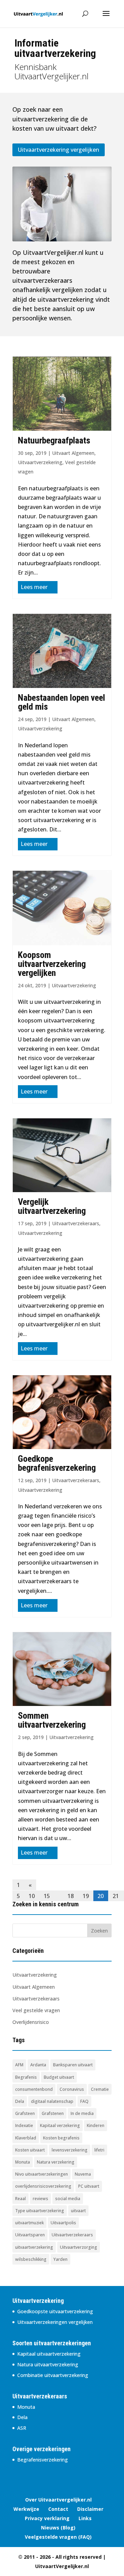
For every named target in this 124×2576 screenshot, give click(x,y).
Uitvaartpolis (63, 2223)
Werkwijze (26, 2509)
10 (32, 1896)
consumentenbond (34, 2089)
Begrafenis (26, 2077)
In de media (82, 2113)
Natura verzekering (56, 2162)
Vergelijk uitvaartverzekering (52, 1206)
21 (116, 1896)
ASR (22, 2428)
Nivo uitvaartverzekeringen (42, 2174)
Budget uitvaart (59, 2077)
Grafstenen (53, 2113)
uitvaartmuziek (29, 2223)
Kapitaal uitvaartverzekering (49, 2354)
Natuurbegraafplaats (54, 440)
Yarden (60, 2259)
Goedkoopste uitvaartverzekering (55, 2311)
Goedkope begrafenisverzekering (57, 1463)
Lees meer (34, 587)
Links (85, 2518)
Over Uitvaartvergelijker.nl (58, 2500)
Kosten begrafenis (61, 2138)
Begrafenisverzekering (43, 2460)
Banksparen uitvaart (73, 2065)
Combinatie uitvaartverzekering (53, 2375)
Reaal (20, 2199)
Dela (20, 2101)
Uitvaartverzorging (79, 2247)
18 (71, 1896)
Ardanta (38, 2065)
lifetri (99, 2150)
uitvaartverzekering (34, 2247)
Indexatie (24, 2125)
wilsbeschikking (31, 2259)
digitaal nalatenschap (52, 2101)
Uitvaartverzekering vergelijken (59, 150)
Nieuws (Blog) (58, 2528)
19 (86, 1896)
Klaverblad (26, 2138)
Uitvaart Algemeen (73, 453)
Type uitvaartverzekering (40, 2211)
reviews (40, 2199)
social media (68, 2199)
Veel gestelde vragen (36, 2010)
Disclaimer (90, 2509)
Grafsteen (25, 2113)
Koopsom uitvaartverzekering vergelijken (52, 964)
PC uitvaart (89, 2186)
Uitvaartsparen (30, 2235)
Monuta (23, 2162)
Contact (58, 2509)
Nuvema (83, 2174)
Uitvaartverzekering (40, 462)
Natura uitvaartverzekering (48, 2364)
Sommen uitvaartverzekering (52, 1720)
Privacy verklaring (47, 2518)
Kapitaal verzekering (60, 2125)
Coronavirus (72, 2089)
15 (47, 1896)
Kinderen (96, 2125)
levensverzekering (70, 2150)
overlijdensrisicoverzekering (43, 2186)
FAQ (84, 2101)
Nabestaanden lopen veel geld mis (61, 702)
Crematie (100, 2089)
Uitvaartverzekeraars (76, 1223)
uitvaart (78, 2211)
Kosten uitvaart (30, 2150)
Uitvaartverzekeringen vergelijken (55, 2322)
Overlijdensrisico (31, 2022)
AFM (19, 2065)
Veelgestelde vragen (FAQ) (58, 2537)
